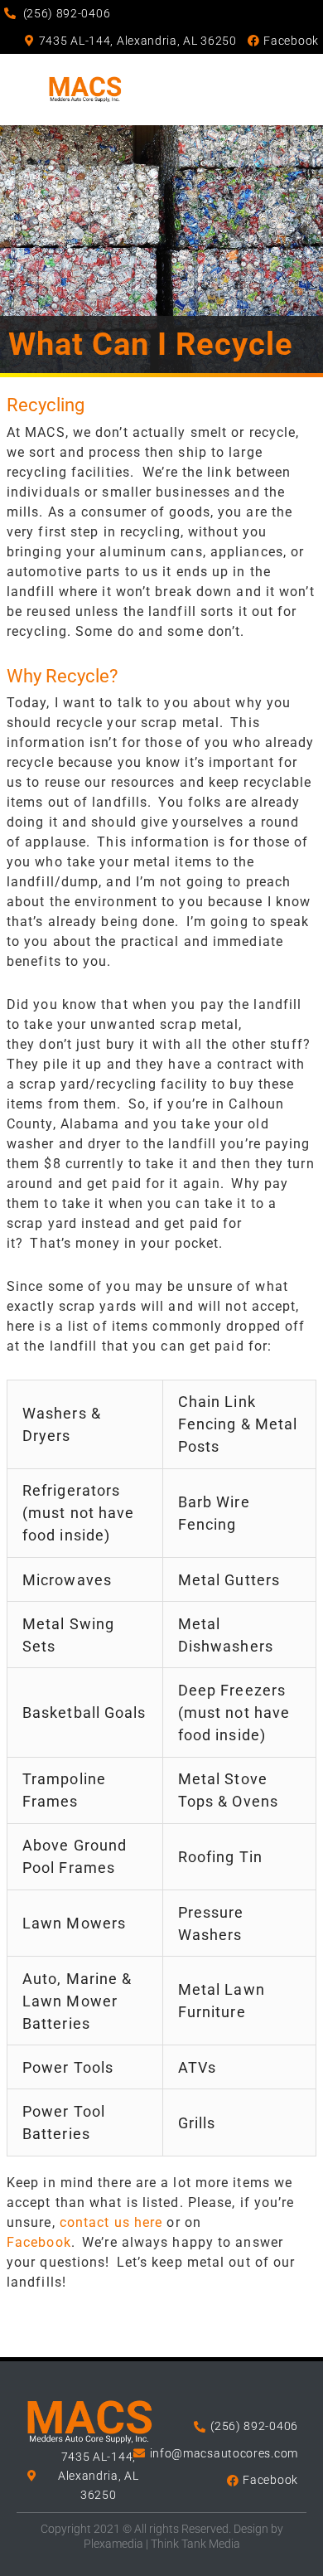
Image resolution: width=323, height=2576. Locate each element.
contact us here (111, 2222)
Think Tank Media (195, 2544)
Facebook (39, 2242)
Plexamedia (113, 2544)
